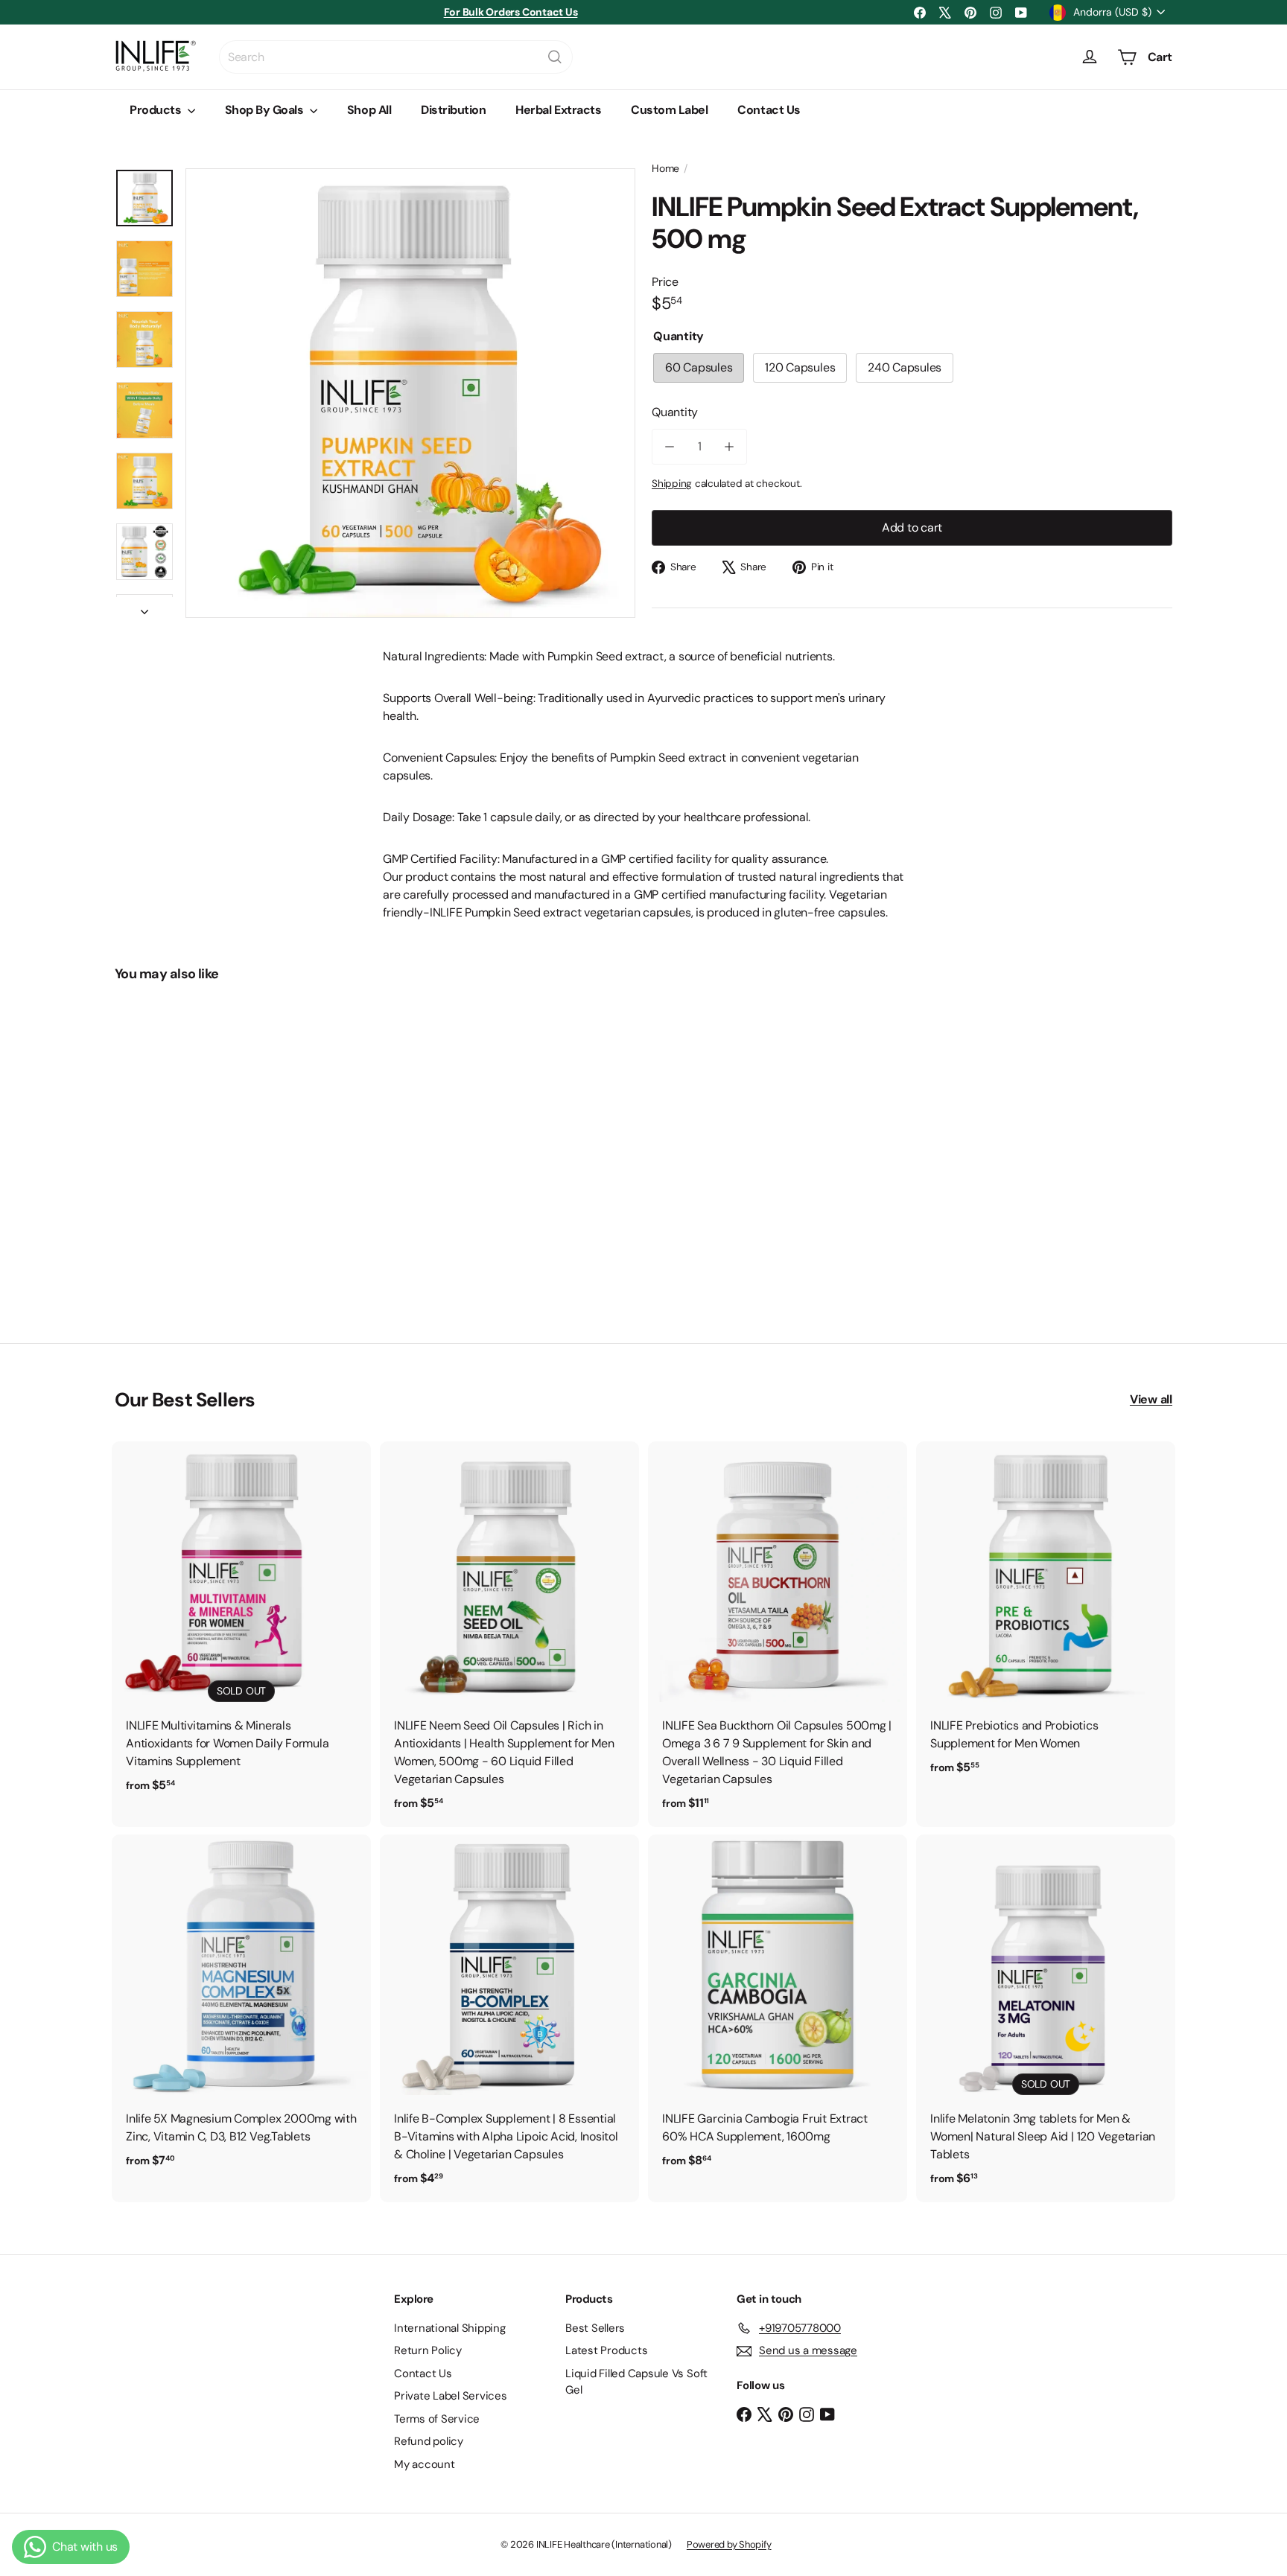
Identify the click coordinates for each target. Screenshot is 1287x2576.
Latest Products (606, 2350)
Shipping (672, 484)
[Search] (555, 57)
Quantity (675, 412)
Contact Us (769, 110)
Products (157, 110)
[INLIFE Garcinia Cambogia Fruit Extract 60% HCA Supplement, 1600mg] (778, 2009)
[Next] (144, 608)
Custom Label (669, 110)
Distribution (453, 110)
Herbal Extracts (558, 110)
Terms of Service (437, 2419)
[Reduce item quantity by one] (670, 447)
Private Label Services (451, 2396)
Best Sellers (595, 2328)
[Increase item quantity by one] (729, 447)
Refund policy (429, 2441)
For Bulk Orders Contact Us (511, 12)
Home (665, 168)
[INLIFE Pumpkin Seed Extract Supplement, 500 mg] (197, 1152)
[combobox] (396, 57)
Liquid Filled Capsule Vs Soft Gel (636, 2382)
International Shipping (450, 2328)
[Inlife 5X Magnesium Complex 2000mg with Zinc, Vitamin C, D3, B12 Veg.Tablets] (241, 2009)
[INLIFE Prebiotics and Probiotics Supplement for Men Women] (1046, 1616)
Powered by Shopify (729, 2544)
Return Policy (428, 2350)
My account (425, 2464)
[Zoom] (410, 393)
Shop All (369, 110)
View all (1151, 1399)
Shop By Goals (266, 110)
